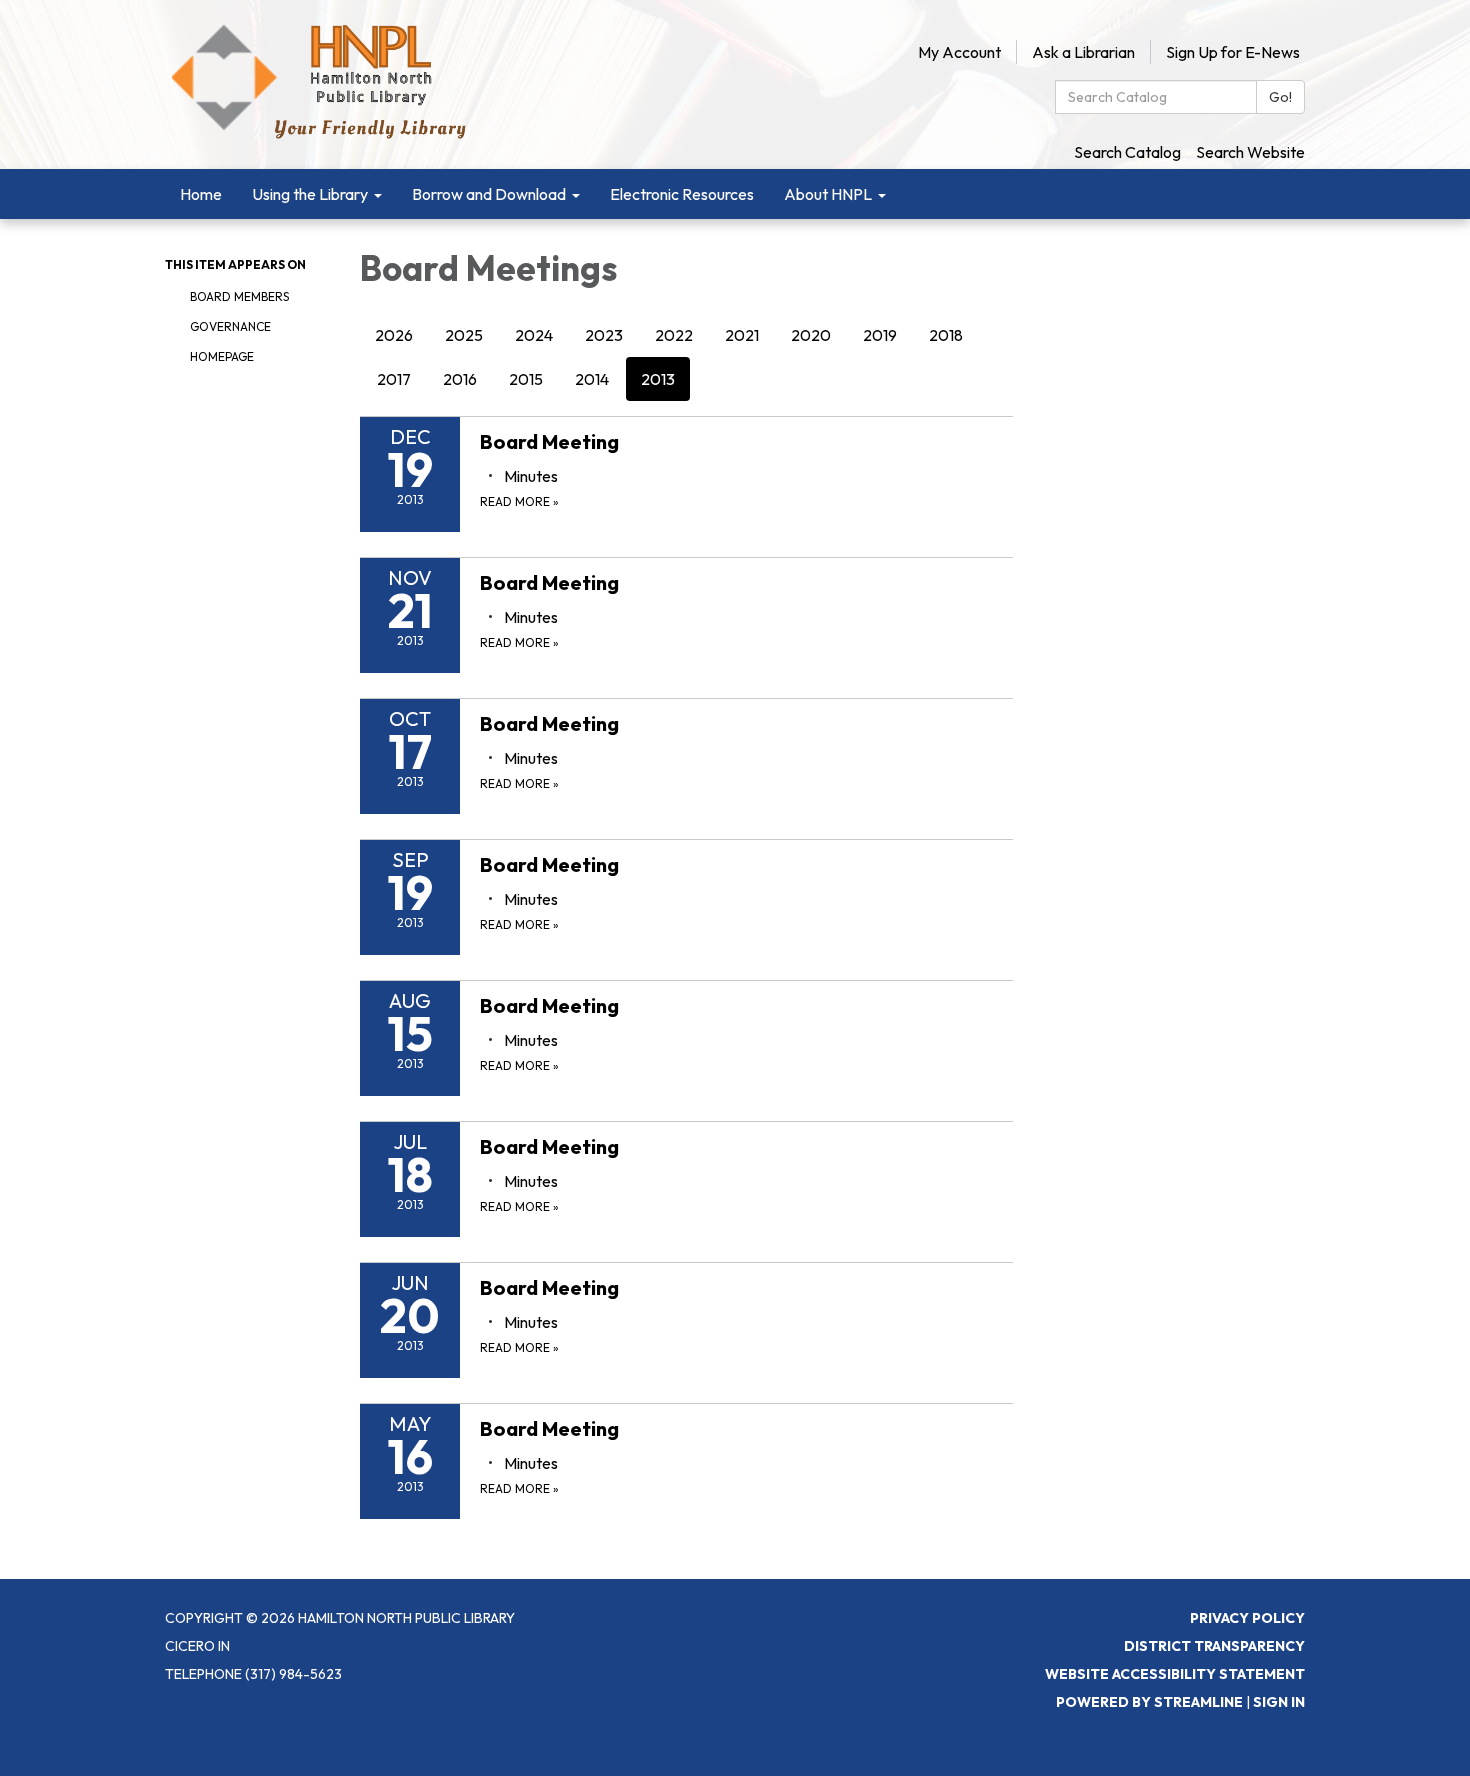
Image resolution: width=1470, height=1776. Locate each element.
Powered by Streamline (1149, 1702)
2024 (534, 335)
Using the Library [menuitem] (310, 194)
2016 (460, 379)
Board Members (239, 296)
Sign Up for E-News (1233, 52)
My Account (959, 52)
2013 (658, 379)
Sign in (1279, 1702)
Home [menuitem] (201, 194)
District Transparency (1214, 1646)
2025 (464, 335)
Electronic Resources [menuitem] (682, 194)
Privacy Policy (1247, 1618)
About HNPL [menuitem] (828, 194)
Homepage (222, 356)
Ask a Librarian (1083, 52)
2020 (811, 335)
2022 (674, 335)
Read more (519, 501)
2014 (592, 379)
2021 (742, 335)
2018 (946, 335)
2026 (394, 335)
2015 (526, 379)
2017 (394, 379)
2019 (880, 335)
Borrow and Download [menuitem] (489, 194)
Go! (1280, 97)
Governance (230, 326)
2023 (604, 335)
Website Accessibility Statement (1175, 1674)
